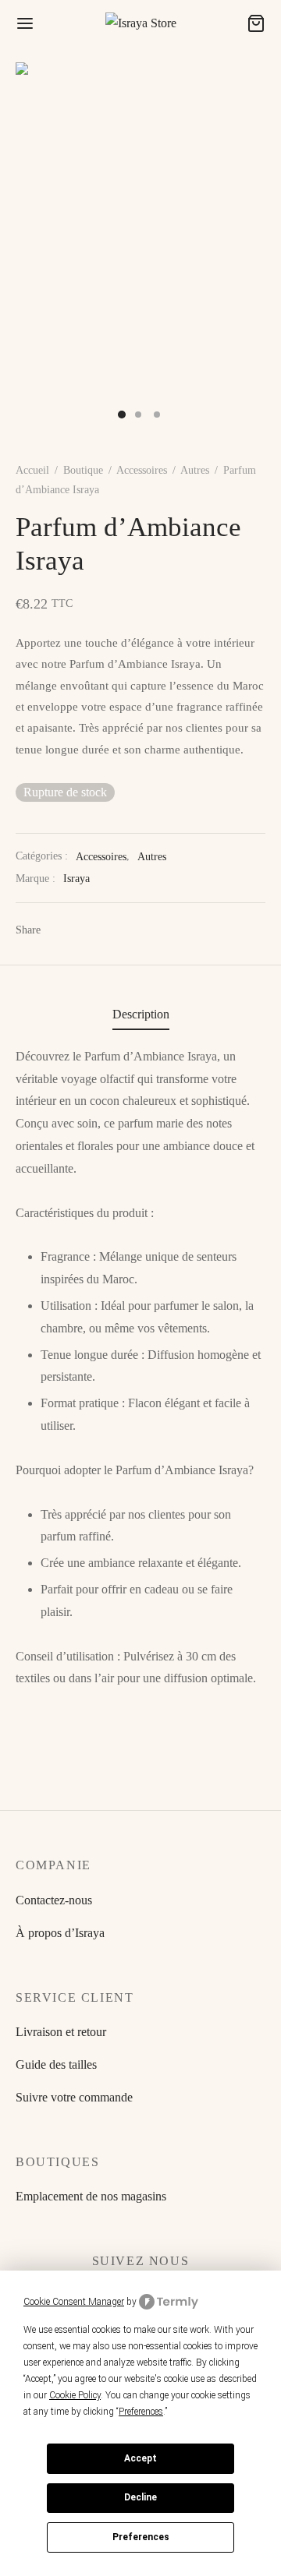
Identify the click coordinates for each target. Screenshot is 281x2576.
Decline (140, 2497)
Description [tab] (141, 1014)
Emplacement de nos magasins (91, 2196)
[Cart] (256, 23)
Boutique (83, 470)
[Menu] (25, 23)
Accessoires (142, 470)
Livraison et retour (61, 2032)
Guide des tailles (56, 2064)
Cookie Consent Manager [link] (74, 2302)
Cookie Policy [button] (75, 2395)
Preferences (141, 2537)
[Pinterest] (69, 930)
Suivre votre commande (74, 2097)
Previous (31, 250)
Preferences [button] (141, 2412)
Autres (195, 470)
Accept (140, 2458)
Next (250, 250)
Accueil (32, 470)
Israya (76, 878)
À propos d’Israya (60, 1933)
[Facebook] (54, 930)
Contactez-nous (54, 1900)
